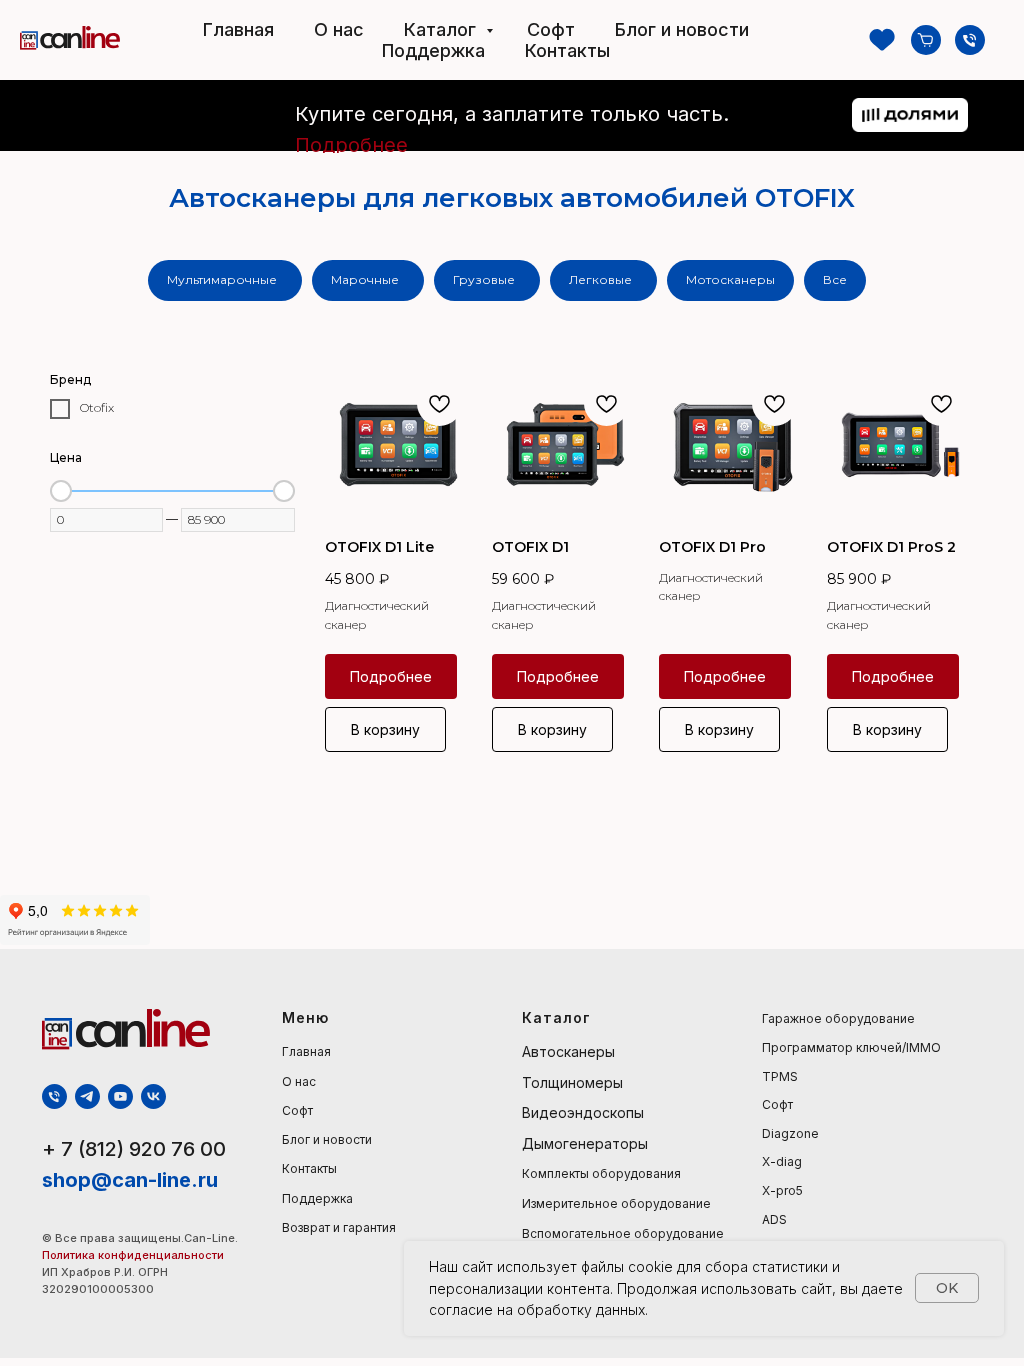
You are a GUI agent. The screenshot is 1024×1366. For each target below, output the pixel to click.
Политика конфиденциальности (134, 1255)
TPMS (780, 1076)
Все (835, 279)
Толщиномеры (572, 1082)
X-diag (782, 1161)
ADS (774, 1219)
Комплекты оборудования (601, 1173)
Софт (551, 29)
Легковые (600, 279)
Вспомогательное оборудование (623, 1233)
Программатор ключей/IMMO (851, 1047)
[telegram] (87, 1096)
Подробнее (351, 145)
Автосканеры (568, 1051)
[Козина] (926, 40)
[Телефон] (970, 40)
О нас (339, 29)
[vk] (153, 1096)
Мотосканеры (730, 279)
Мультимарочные (222, 279)
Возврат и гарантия (339, 1227)
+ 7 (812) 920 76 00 (134, 1149)
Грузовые (484, 279)
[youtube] (120, 1096)
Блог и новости (682, 29)
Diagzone (790, 1133)
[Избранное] (882, 40)
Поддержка (433, 50)
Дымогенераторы (585, 1143)
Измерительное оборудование (616, 1203)
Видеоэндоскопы (583, 1112)
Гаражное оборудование (838, 1018)
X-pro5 (782, 1190)
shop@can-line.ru (130, 1180)
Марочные (365, 279)
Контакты (567, 50)
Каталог (442, 29)
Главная (238, 29)
